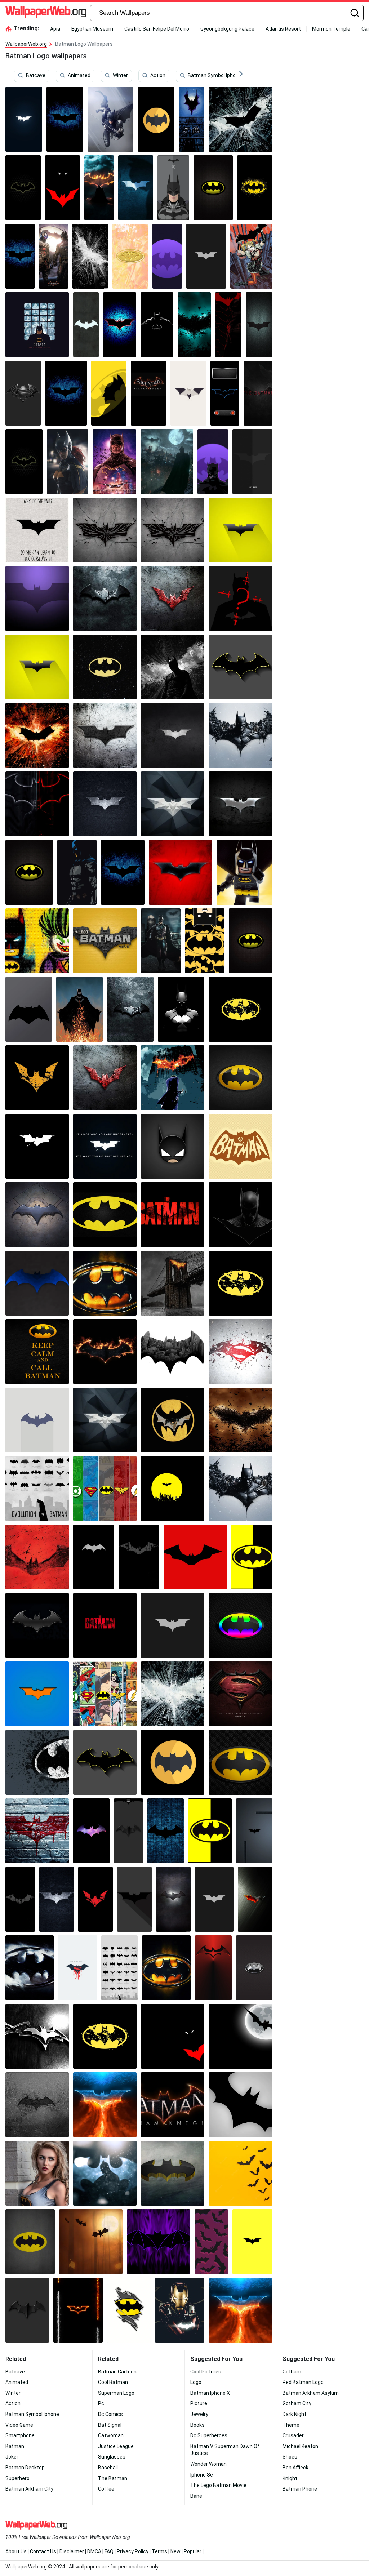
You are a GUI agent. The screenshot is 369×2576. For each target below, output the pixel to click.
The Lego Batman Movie (218, 2485)
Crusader (293, 2435)
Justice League (116, 2446)
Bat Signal (110, 2425)
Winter (120, 75)
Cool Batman (113, 2382)
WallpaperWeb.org (26, 44)
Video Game (19, 2425)
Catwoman (111, 2435)
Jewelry (199, 2414)
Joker (12, 2457)
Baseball (108, 2468)
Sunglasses (112, 2457)
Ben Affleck (295, 2468)
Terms (159, 2551)
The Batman (113, 2478)
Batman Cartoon (117, 2372)
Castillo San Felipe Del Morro (157, 29)
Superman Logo (116, 2393)
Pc (101, 2403)
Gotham (292, 2372)
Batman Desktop (25, 2468)
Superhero (17, 2478)
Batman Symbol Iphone (215, 75)
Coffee (106, 2489)
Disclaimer (72, 2551)
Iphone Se (202, 2475)
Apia (55, 29)
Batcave (36, 75)
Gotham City (297, 2403)
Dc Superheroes (209, 2435)
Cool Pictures (206, 2372)
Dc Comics (110, 2414)
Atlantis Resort (283, 29)
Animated (79, 75)
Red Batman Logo (303, 2382)
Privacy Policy (133, 2551)
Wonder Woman (208, 2464)
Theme (291, 2425)
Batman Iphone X (210, 2393)
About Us (16, 2551)
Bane (196, 2496)
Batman (15, 2446)
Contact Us (43, 2551)
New (175, 2551)
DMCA (94, 2551)
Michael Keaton (300, 2446)
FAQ (109, 2551)
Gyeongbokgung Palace (227, 29)
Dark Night (294, 2414)
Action (158, 75)
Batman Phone (300, 2489)
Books (197, 2425)
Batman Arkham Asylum (311, 2393)
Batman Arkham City (29, 2489)
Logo (196, 2382)
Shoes (290, 2457)
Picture (199, 2403)
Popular (193, 2551)
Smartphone (20, 2435)
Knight (290, 2478)
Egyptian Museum (92, 29)
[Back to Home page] (46, 13)
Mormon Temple (331, 29)
